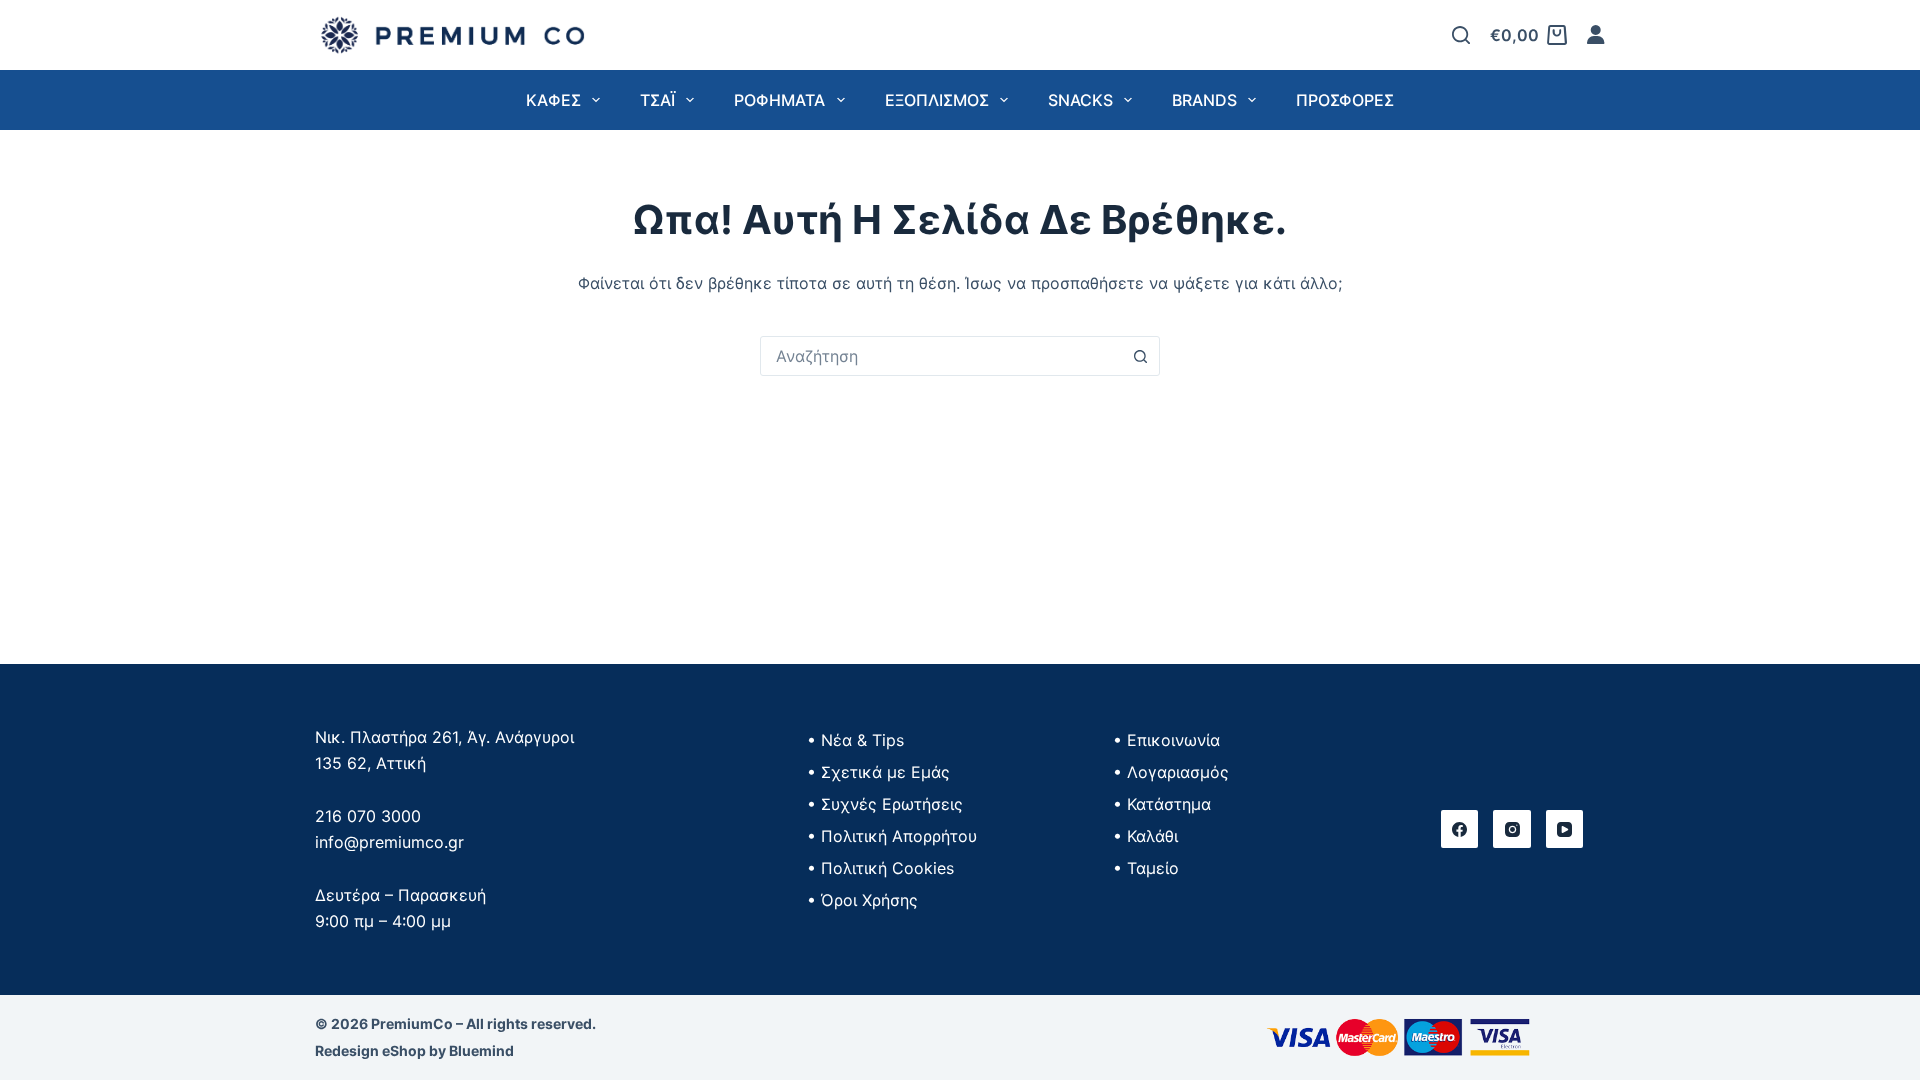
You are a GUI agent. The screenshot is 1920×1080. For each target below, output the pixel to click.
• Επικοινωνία (1166, 740)
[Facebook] (1460, 829)
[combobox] (941, 356)
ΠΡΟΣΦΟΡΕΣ (1345, 100)
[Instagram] (1512, 829)
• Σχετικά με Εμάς (878, 772)
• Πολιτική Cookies (880, 868)
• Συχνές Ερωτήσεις (885, 804)
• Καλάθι (1145, 836)
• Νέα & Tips (855, 740)
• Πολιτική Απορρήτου (892, 836)
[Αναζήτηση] (1461, 35)
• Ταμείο (1146, 868)
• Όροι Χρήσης (862, 900)
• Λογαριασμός (1171, 772)
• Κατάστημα (1162, 804)
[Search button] (1140, 356)
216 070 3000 (368, 816)
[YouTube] (1565, 829)
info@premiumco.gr (389, 842)
